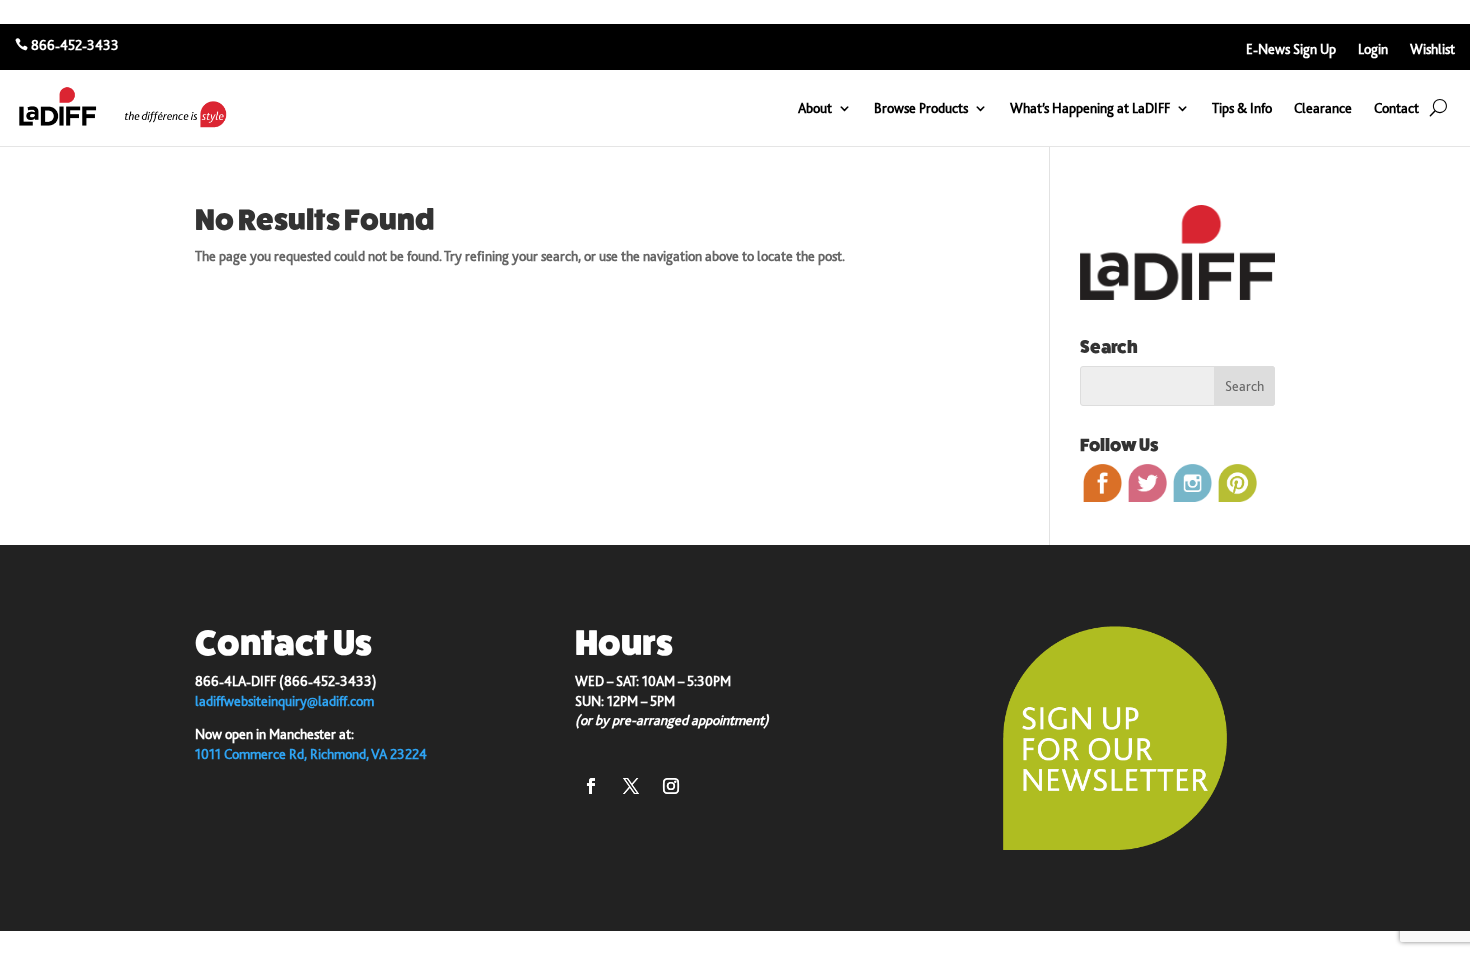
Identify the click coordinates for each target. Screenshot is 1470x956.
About (815, 108)
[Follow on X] (631, 786)
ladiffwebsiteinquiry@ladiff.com (284, 701)
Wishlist (1432, 49)
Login (1373, 49)
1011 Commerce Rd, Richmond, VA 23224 (311, 754)
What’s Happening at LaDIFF (1090, 108)
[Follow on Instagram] (671, 786)
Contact (1396, 108)
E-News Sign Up (1291, 49)
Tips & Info (1242, 108)
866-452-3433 (75, 45)
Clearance (1323, 108)
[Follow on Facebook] (591, 786)
